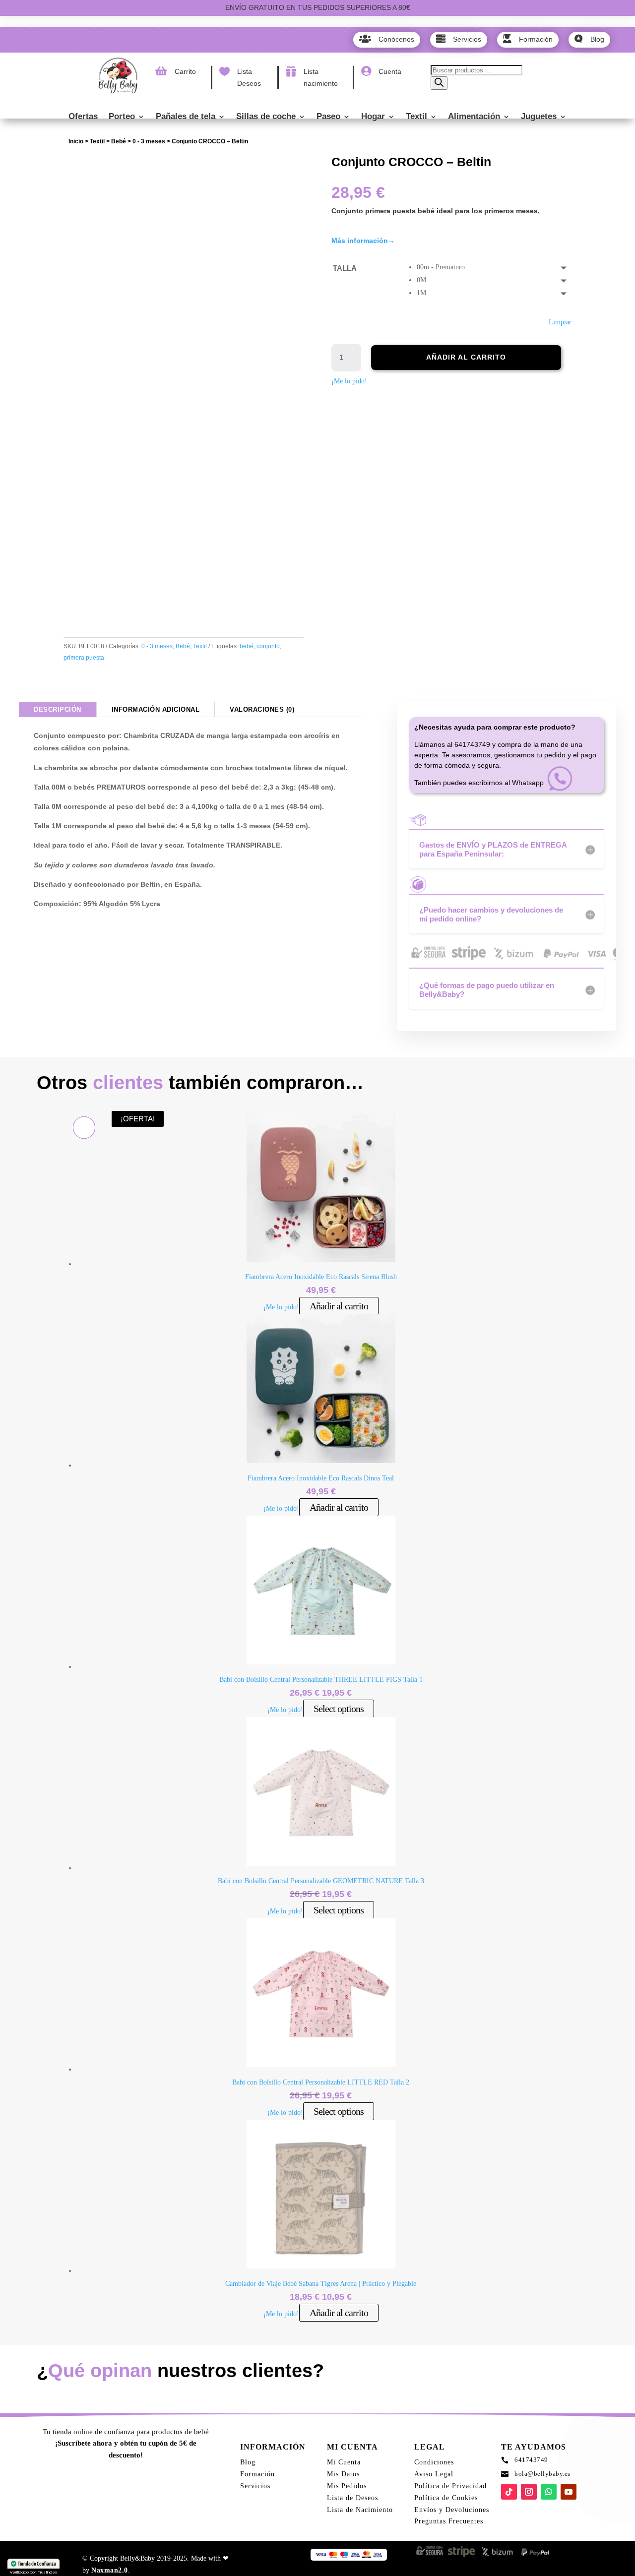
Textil (416, 117)
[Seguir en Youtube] (569, 2492)
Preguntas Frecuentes (449, 2521)
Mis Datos (343, 2474)
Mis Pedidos (347, 2486)
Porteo (122, 117)
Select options (339, 1709)
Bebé (119, 141)
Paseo (328, 117)
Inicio (76, 141)
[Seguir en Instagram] (529, 2492)
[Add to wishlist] (78, 166)
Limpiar (560, 322)
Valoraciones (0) (262, 709)
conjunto (268, 646)
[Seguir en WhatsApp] (549, 2492)
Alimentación (474, 117)
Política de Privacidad (450, 2486)
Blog (248, 2462)
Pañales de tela (186, 117)
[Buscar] (439, 83)
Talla (345, 268)
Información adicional (156, 709)
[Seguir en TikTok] (509, 2492)
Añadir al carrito (466, 357)
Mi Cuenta (344, 2462)
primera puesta (84, 658)
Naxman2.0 (110, 2570)
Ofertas (83, 117)
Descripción (58, 709)
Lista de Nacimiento (360, 2510)
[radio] (494, 267)
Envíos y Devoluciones (452, 2510)
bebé (247, 646)
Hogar (373, 117)
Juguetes (539, 117)
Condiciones (434, 2462)
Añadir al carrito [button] (339, 1306)
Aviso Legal (434, 2474)
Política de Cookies (446, 2498)
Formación (257, 2474)
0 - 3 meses (149, 141)
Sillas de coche (266, 117)
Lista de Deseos (352, 2498)
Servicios (255, 2486)
